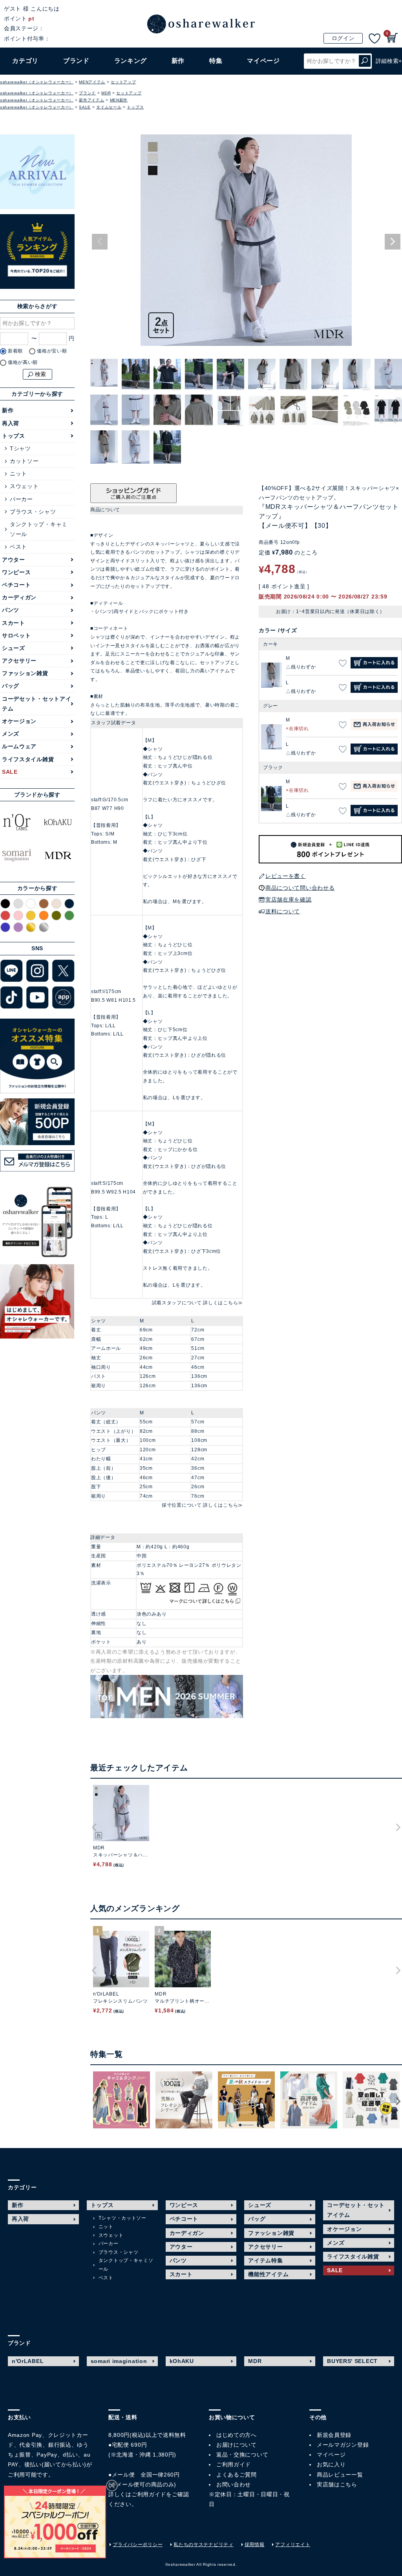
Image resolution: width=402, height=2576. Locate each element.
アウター (14, 560)
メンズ (11, 734)
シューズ (14, 648)
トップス (135, 107)
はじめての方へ (237, 2435)
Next (393, 242)
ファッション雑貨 (25, 673)
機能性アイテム (268, 2274)
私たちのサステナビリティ (203, 2545)
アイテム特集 (265, 2260)
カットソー (24, 461)
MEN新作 (119, 100)
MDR (106, 93)
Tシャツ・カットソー (122, 2218)
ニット (18, 474)
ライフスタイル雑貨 (28, 759)
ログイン (343, 38)
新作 (178, 61)
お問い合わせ (234, 2484)
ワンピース (16, 572)
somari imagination (119, 2361)
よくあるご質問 (237, 2475)
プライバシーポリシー (138, 2545)
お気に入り (331, 2464)
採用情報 (255, 2545)
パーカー (21, 499)
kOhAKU (182, 2361)
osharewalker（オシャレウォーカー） (37, 82)
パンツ (11, 610)
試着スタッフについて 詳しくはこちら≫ (197, 1303)
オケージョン (19, 721)
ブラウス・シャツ (33, 512)
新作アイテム (91, 100)
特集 (216, 61)
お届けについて (237, 2445)
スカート (14, 623)
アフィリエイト (293, 2545)
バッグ (11, 686)
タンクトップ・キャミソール (39, 529)
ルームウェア (19, 746)
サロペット (16, 635)
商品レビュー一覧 (340, 2475)
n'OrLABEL (28, 2361)
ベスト (18, 547)
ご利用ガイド (149, 2494)
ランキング (131, 61)
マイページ (331, 2455)
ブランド (87, 93)
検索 (365, 61)
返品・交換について (242, 2455)
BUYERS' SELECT (352, 2361)
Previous (100, 242)
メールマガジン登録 (343, 2445)
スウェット (24, 486)
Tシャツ (20, 448)
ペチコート (16, 585)
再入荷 (11, 423)
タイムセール (109, 107)
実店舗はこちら (337, 2484)
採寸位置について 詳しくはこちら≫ (202, 1505)
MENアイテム (92, 82)
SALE (85, 107)
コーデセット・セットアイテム (37, 704)
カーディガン (19, 597)
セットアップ (123, 82)
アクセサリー (19, 661)
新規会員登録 (334, 2435)
